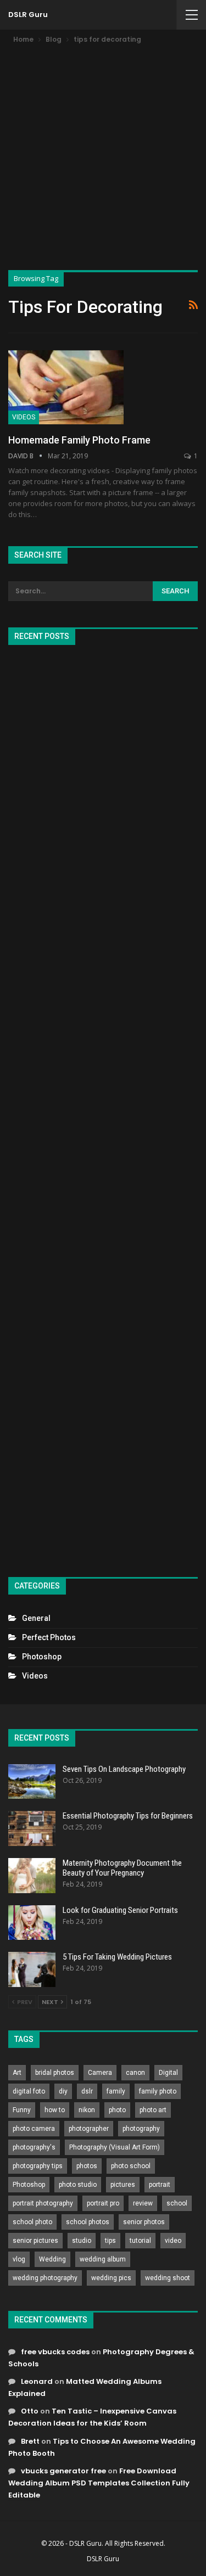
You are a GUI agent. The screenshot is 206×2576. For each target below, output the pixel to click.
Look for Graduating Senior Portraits (120, 1910)
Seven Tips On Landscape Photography (124, 1769)
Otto (30, 2411)
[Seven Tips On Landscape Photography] (32, 1782)
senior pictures (35, 2241)
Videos (24, 417)
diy (63, 2091)
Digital (168, 2073)
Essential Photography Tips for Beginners (128, 1816)
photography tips (38, 2166)
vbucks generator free (63, 2471)
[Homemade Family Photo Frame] (66, 387)
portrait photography (43, 2203)
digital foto (29, 2091)
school (177, 2203)
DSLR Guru (28, 15)
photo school (131, 2166)
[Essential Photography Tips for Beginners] (32, 1828)
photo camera (34, 2129)
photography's (34, 2147)
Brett (30, 2441)
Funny (22, 2110)
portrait (160, 2185)
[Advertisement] (103, 154)
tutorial (140, 2241)
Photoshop (42, 1657)
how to (55, 2110)
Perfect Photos (49, 1637)
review (143, 2203)
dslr (87, 2091)
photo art (153, 2110)
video (173, 2241)
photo (117, 2110)
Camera (100, 2073)
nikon (87, 2110)
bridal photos (55, 2073)
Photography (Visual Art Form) (115, 2147)
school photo (32, 2222)
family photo (158, 2091)
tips (110, 2241)
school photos (88, 2222)
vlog (19, 2259)
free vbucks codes (55, 2352)
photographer (89, 2129)
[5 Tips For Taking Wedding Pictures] (32, 1969)
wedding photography (45, 2278)
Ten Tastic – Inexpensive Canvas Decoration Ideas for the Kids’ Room (92, 2417)
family (116, 2091)
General (36, 1618)
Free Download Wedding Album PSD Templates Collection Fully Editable (99, 2483)
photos (87, 2166)
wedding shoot (168, 2278)
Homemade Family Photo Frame (79, 440)
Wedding (52, 2259)
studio (82, 2241)
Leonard (37, 2381)
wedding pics (111, 2278)
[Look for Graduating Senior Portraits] (32, 1923)
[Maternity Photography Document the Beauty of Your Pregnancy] (32, 1876)
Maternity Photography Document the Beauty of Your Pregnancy (122, 1868)
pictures (123, 2185)
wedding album (103, 2259)
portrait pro (103, 2203)
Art (17, 2073)
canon (135, 2073)
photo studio (78, 2185)
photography (141, 2129)
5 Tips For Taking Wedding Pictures (117, 1957)
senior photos (144, 2222)
